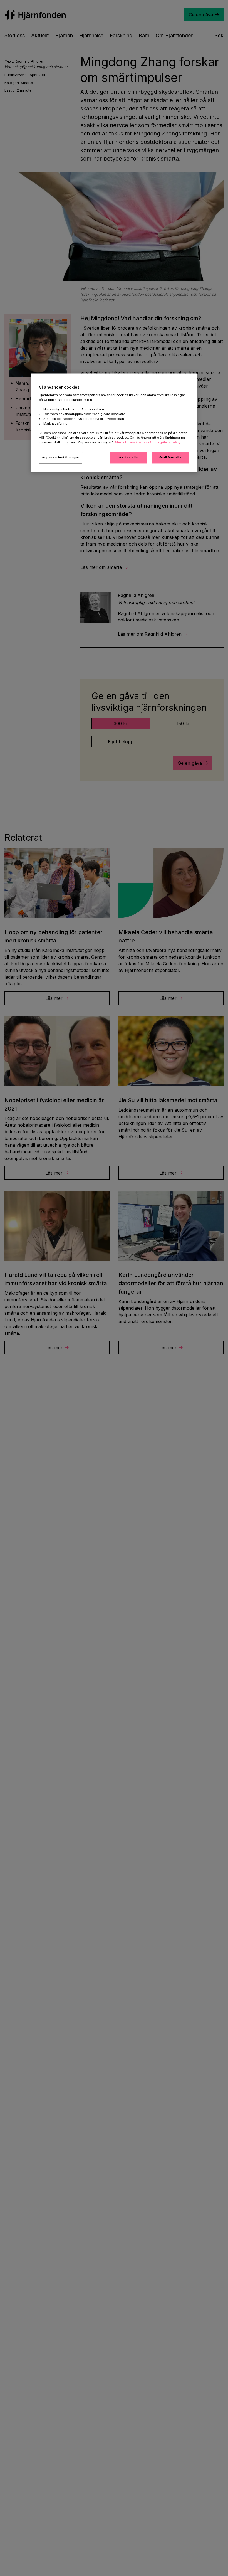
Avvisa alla (128, 458)
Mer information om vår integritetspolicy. (148, 443)
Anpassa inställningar (61, 458)
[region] (114, 423)
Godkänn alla (170, 458)
